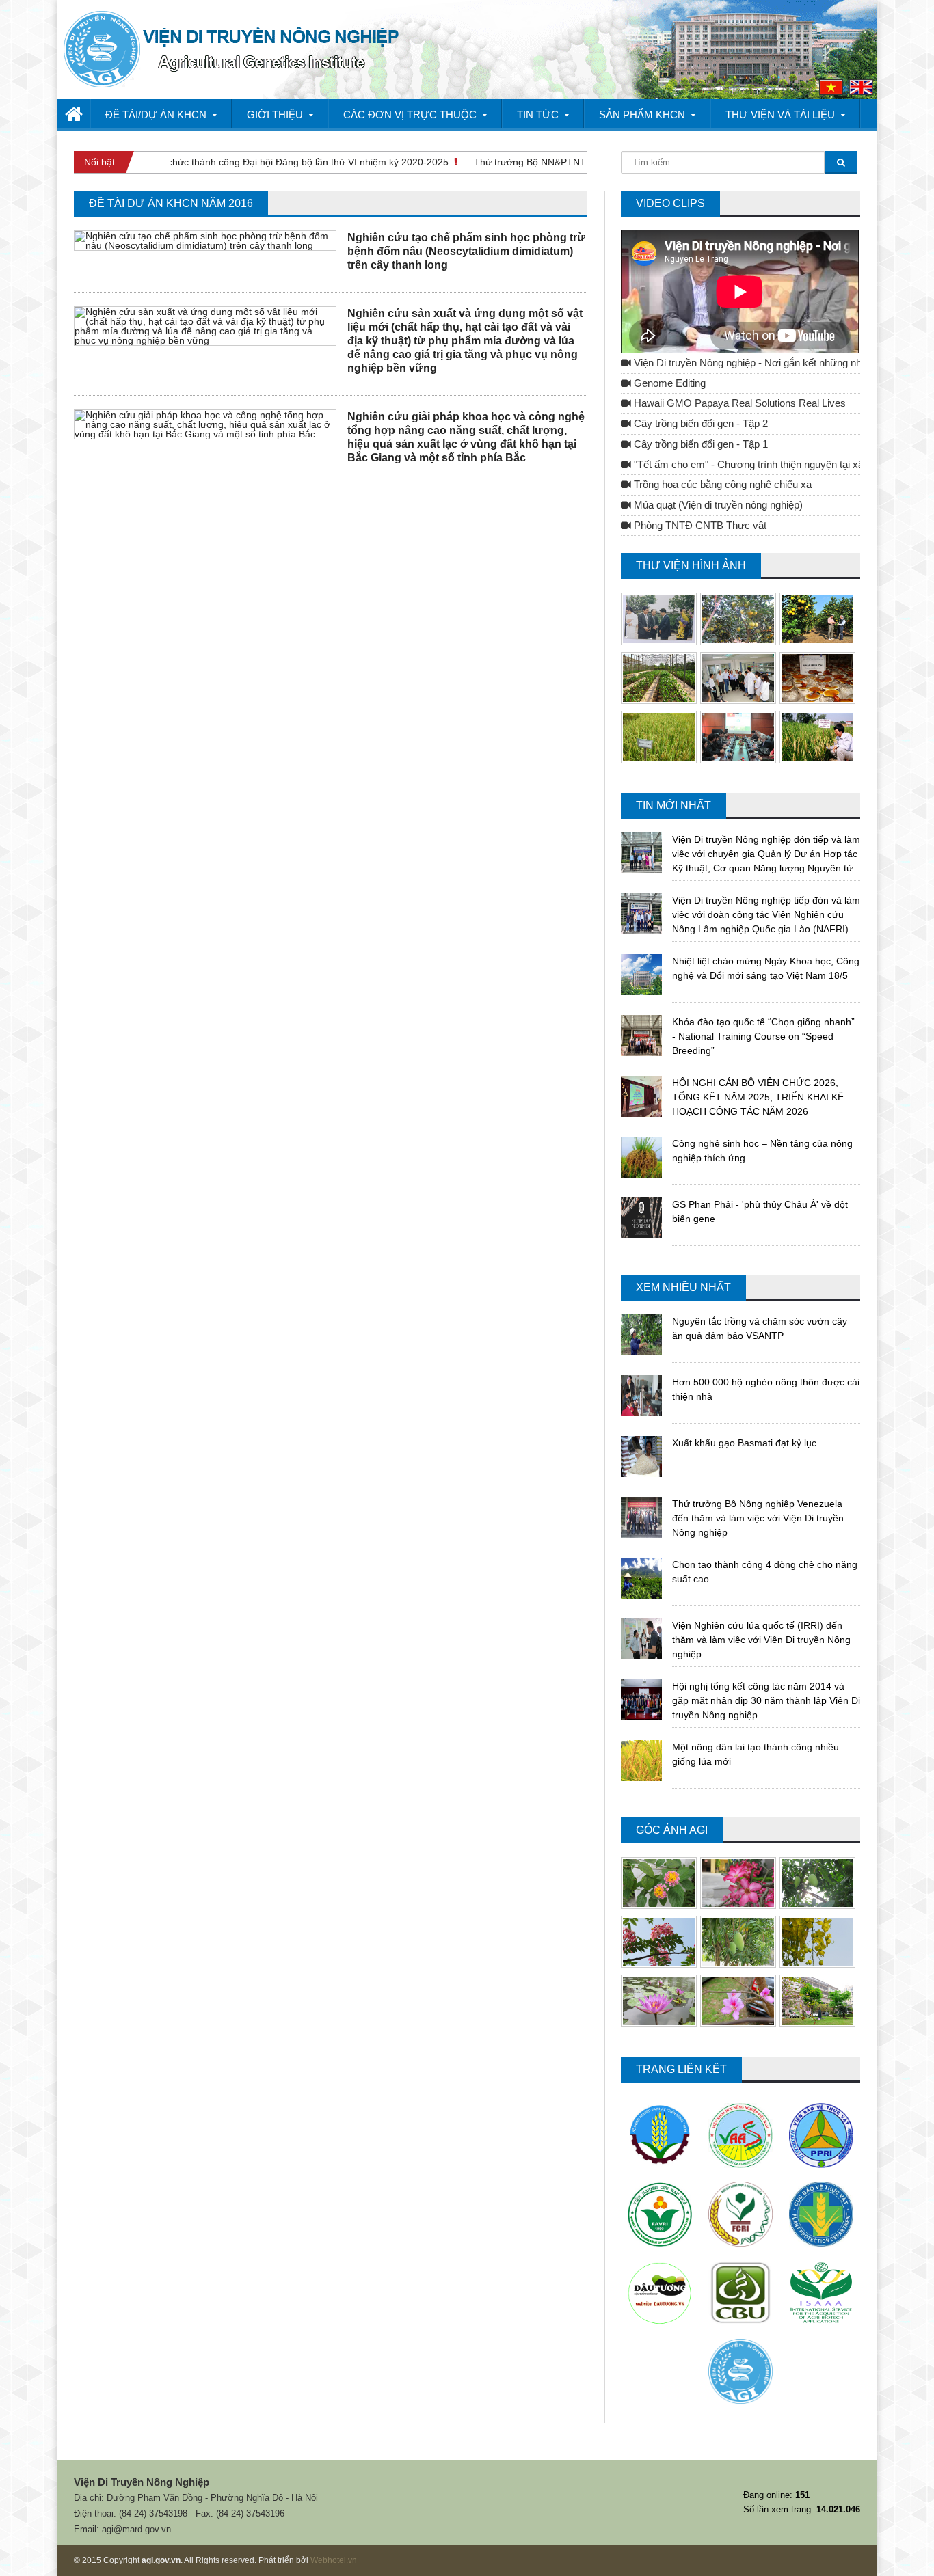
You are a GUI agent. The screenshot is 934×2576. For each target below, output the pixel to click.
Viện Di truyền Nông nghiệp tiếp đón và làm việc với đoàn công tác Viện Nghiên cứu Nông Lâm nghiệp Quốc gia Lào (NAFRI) (766, 914)
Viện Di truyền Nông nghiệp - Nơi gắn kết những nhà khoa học (771, 363)
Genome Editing (668, 383)
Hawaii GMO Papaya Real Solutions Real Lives (738, 403)
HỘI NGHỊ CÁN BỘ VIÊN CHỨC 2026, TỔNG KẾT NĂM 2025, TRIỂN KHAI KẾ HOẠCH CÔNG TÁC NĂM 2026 (758, 1097)
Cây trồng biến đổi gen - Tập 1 (699, 444)
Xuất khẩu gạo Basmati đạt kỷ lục (744, 1443)
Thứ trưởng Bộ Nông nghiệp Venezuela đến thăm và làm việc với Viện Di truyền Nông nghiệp (758, 1518)
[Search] (841, 162)
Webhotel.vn (334, 2560)
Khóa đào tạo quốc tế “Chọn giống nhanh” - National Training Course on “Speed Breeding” (763, 1036)
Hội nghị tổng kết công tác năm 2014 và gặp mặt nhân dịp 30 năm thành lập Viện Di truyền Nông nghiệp (766, 1700)
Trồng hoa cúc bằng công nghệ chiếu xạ (721, 485)
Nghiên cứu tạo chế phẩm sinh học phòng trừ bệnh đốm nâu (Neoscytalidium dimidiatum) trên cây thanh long (466, 251)
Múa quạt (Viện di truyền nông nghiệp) (717, 505)
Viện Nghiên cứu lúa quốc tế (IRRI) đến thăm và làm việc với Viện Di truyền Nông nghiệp (761, 1640)
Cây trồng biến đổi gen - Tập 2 (699, 424)
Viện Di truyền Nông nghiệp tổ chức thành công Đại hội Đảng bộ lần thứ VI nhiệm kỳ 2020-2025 (218, 162)
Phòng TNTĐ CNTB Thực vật (699, 526)
